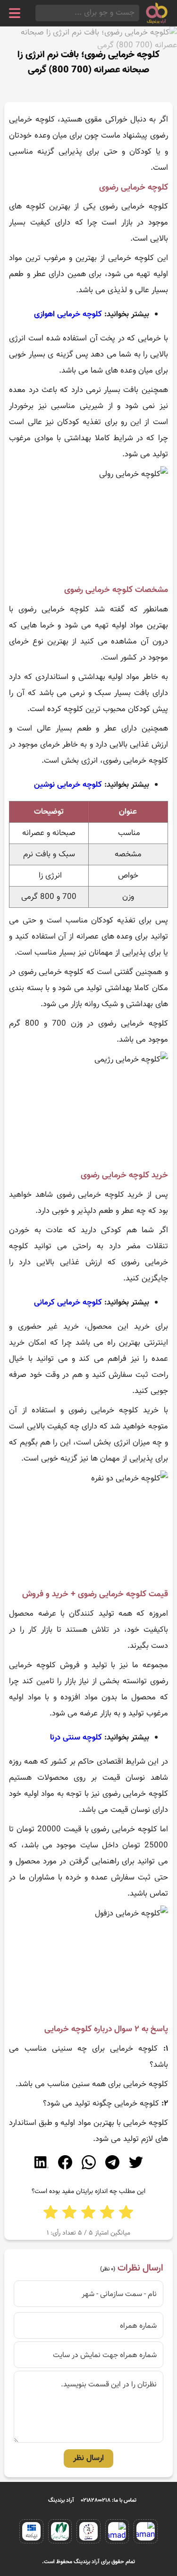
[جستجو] (38, 13)
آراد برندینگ (61, 2500)
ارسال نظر (88, 2458)
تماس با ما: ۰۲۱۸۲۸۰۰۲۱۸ (109, 2500)
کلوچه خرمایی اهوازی (68, 314)
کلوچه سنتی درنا (76, 1738)
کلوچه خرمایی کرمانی (68, 1303)
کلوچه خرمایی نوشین (68, 785)
